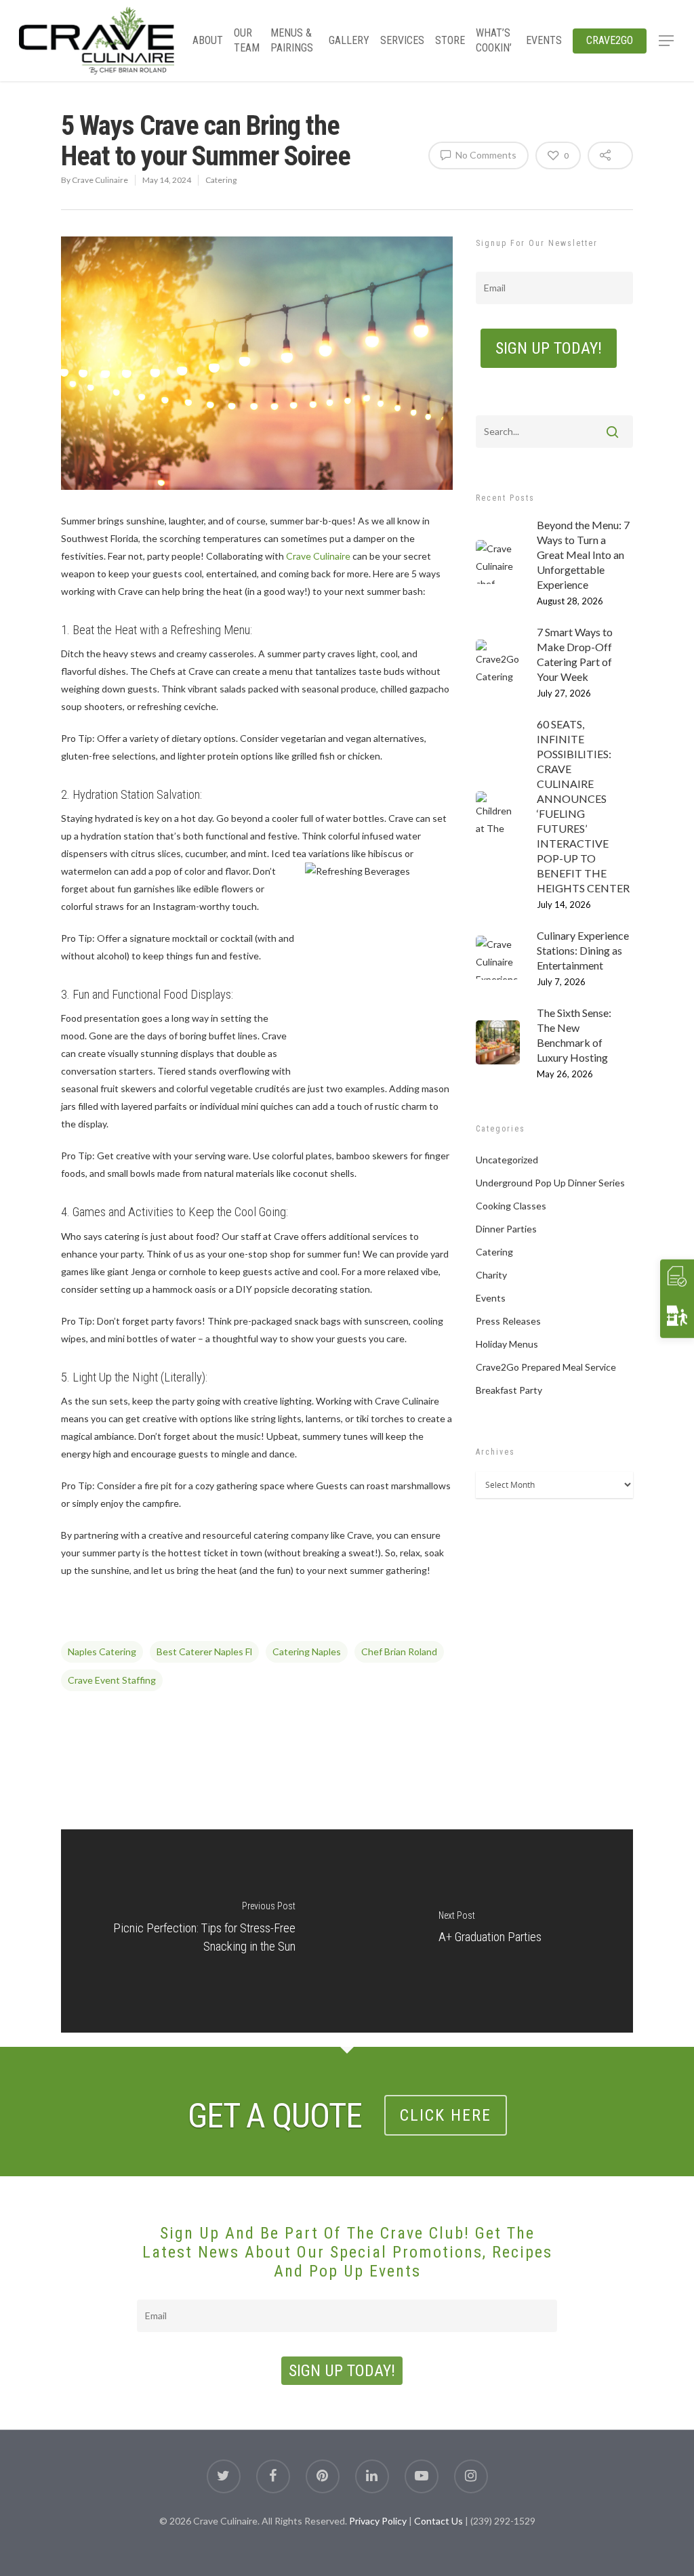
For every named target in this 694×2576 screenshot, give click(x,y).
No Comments (485, 155)
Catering (221, 180)
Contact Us (438, 2521)
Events (544, 40)
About (208, 40)
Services (402, 40)
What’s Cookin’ (494, 40)
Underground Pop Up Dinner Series (550, 1183)
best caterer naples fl (204, 1651)
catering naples (307, 1651)
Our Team (247, 40)
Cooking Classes (511, 1206)
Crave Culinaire (100, 180)
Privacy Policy (378, 2521)
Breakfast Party (509, 1390)
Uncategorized (507, 1160)
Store (450, 40)
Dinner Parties (506, 1229)
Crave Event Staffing (112, 1680)
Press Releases (508, 1321)
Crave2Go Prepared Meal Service (546, 1367)
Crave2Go (610, 40)
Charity (491, 1275)
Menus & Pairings (292, 40)
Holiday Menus (507, 1344)
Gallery (349, 40)
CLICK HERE (446, 2115)
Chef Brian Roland (399, 1651)
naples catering (102, 1651)
